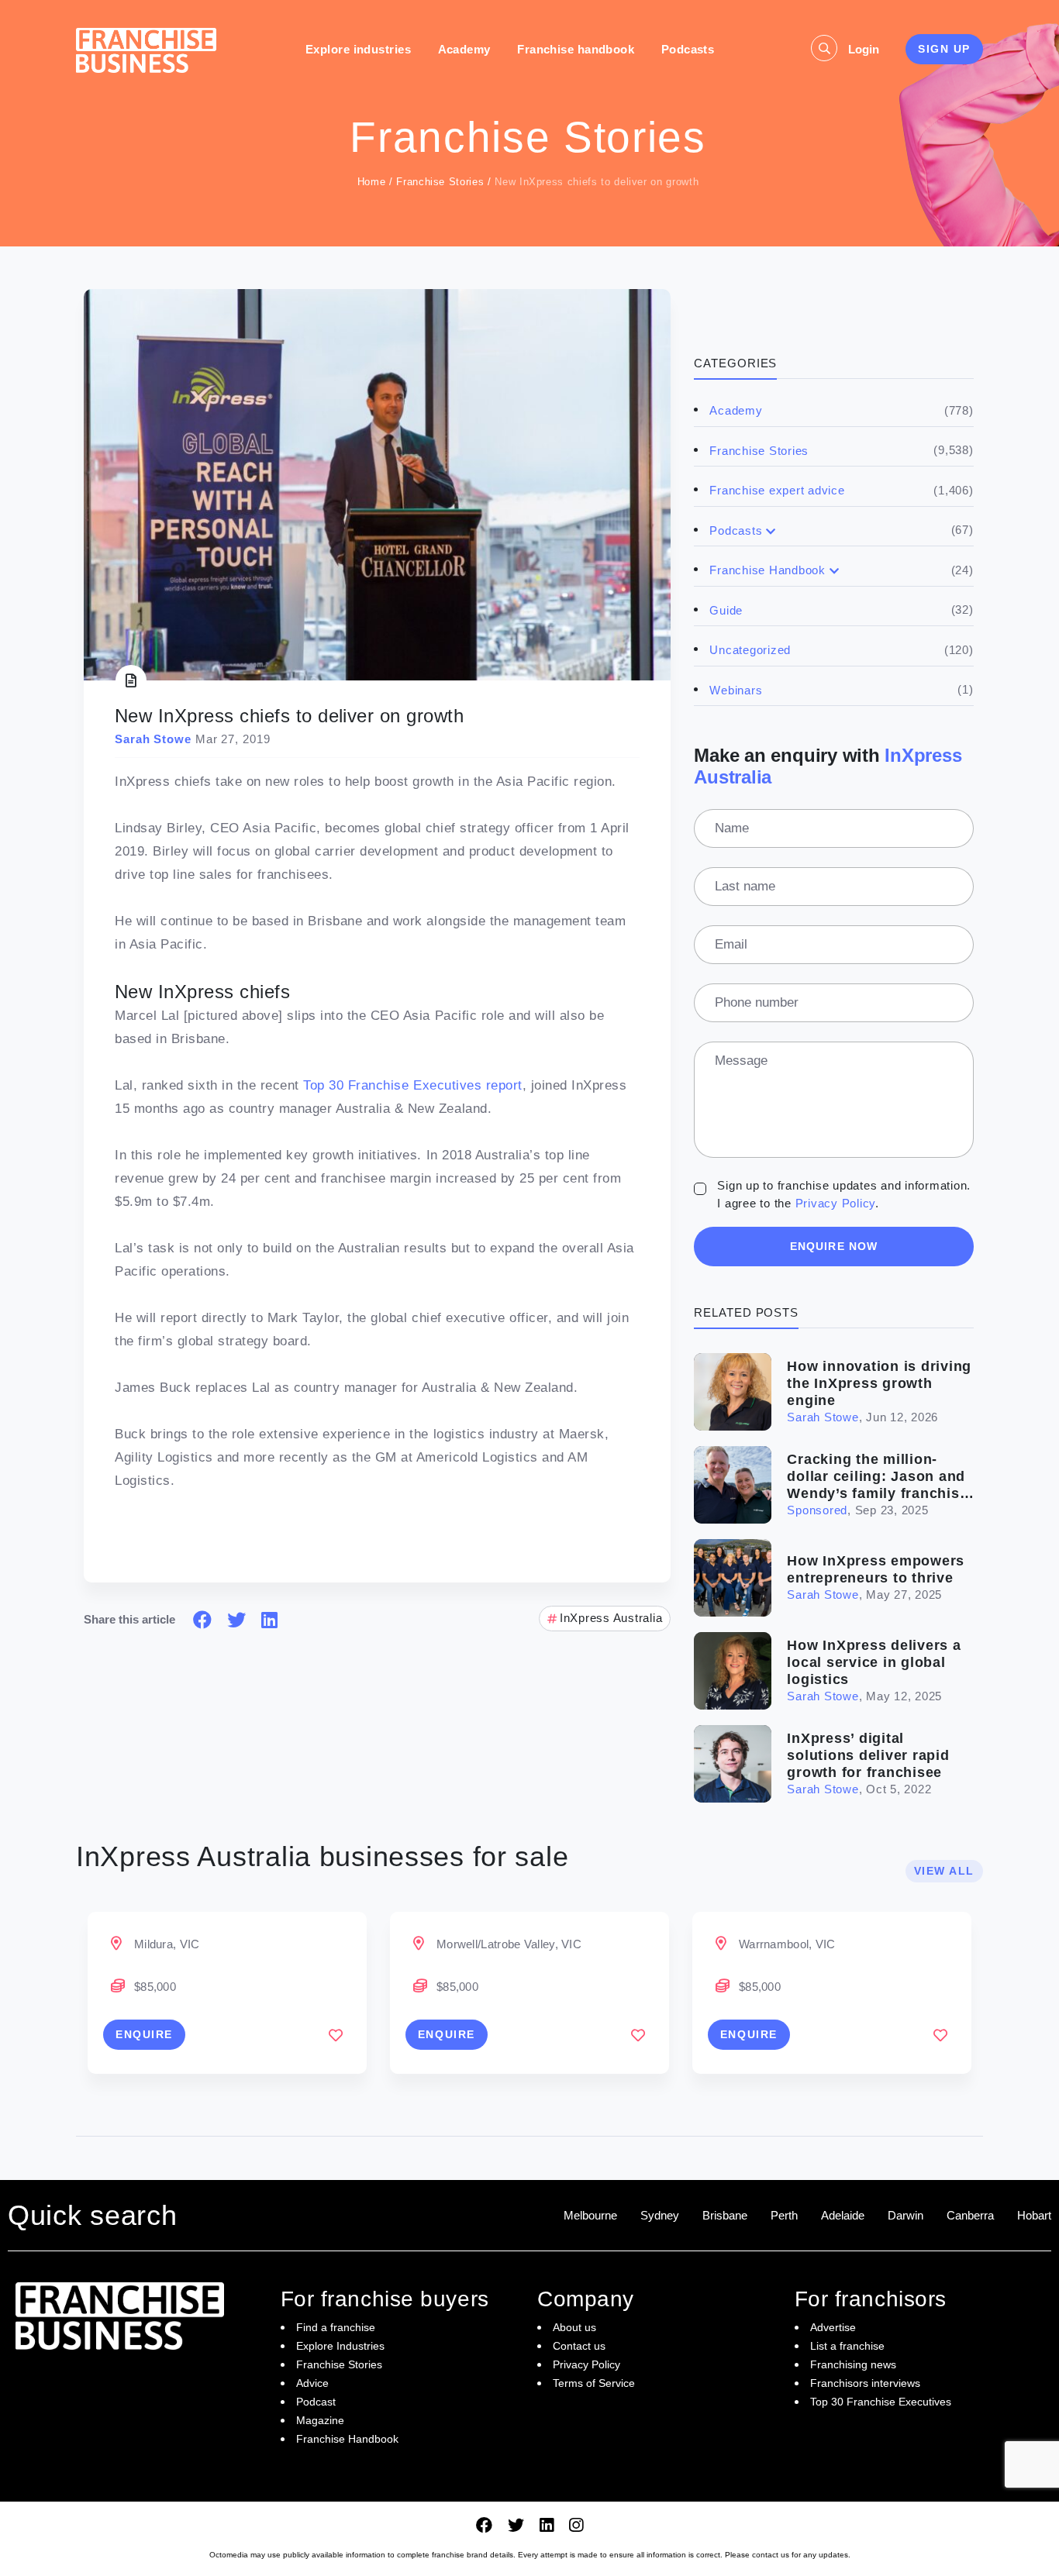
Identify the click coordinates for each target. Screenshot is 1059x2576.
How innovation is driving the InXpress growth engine (879, 1383)
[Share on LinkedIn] (269, 1620)
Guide (726, 610)
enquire (144, 2034)
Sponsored (817, 1510)
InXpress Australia (611, 1618)
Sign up (944, 49)
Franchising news (853, 2364)
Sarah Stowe (823, 1417)
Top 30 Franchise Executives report (412, 1085)
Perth (784, 2215)
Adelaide (843, 2215)
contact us (771, 2555)
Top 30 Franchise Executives (881, 2402)
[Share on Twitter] (236, 1620)
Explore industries (358, 49)
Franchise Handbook (768, 570)
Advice (312, 2383)
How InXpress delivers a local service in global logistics (874, 1662)
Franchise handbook (576, 49)
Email (731, 944)
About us (574, 2327)
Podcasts (688, 49)
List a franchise (847, 2346)
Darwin (905, 2215)
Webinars (736, 690)
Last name (745, 886)
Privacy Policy (836, 1203)
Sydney (660, 2215)
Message (741, 1061)
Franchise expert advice (777, 490)
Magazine (320, 2420)
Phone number (757, 1002)
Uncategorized (750, 650)
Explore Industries (340, 2346)
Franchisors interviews (865, 2383)
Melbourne (590, 2215)
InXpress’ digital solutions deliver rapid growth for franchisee (868, 1755)
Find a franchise (336, 2327)
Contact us (579, 2346)
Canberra (970, 2215)
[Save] (336, 2035)
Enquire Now (834, 1246)
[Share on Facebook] (202, 1620)
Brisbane (725, 2215)
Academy (464, 49)
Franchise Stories (440, 182)
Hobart (1034, 2215)
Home (372, 182)
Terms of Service (594, 2383)
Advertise (833, 2327)
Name (732, 828)
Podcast (316, 2402)
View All (944, 1871)
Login (864, 49)
